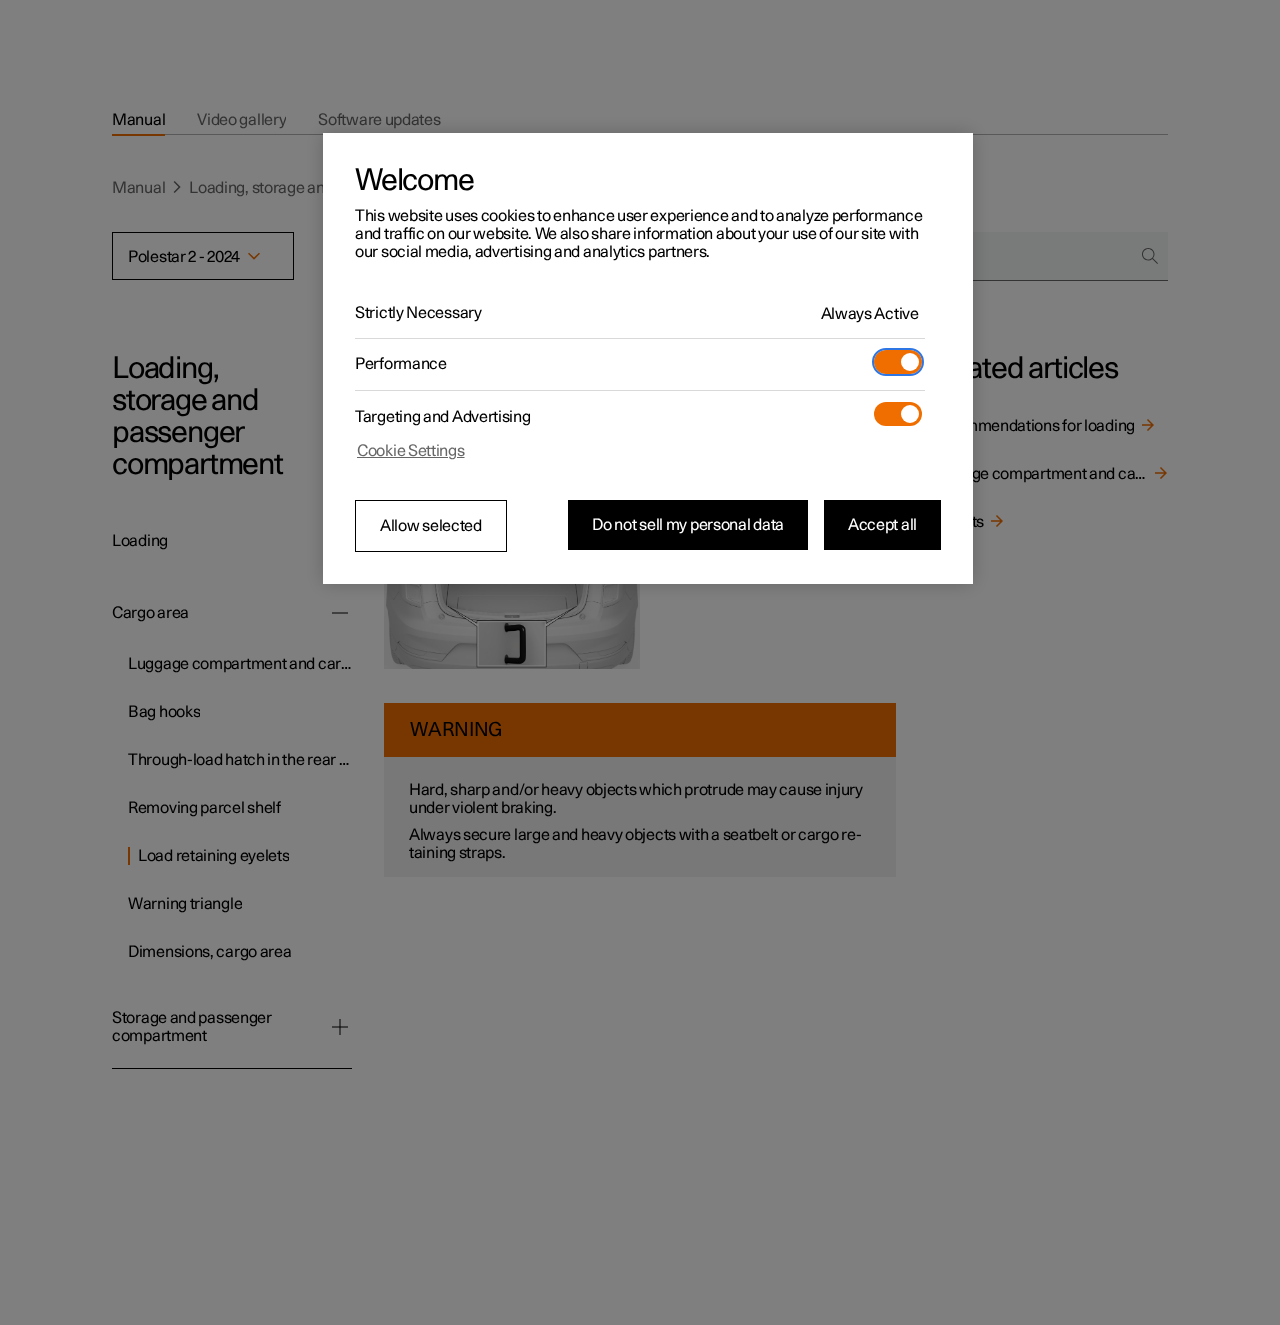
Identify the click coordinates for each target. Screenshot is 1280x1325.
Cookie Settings (411, 451)
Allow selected (431, 526)
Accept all (882, 525)
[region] (648, 359)
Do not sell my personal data (688, 525)
